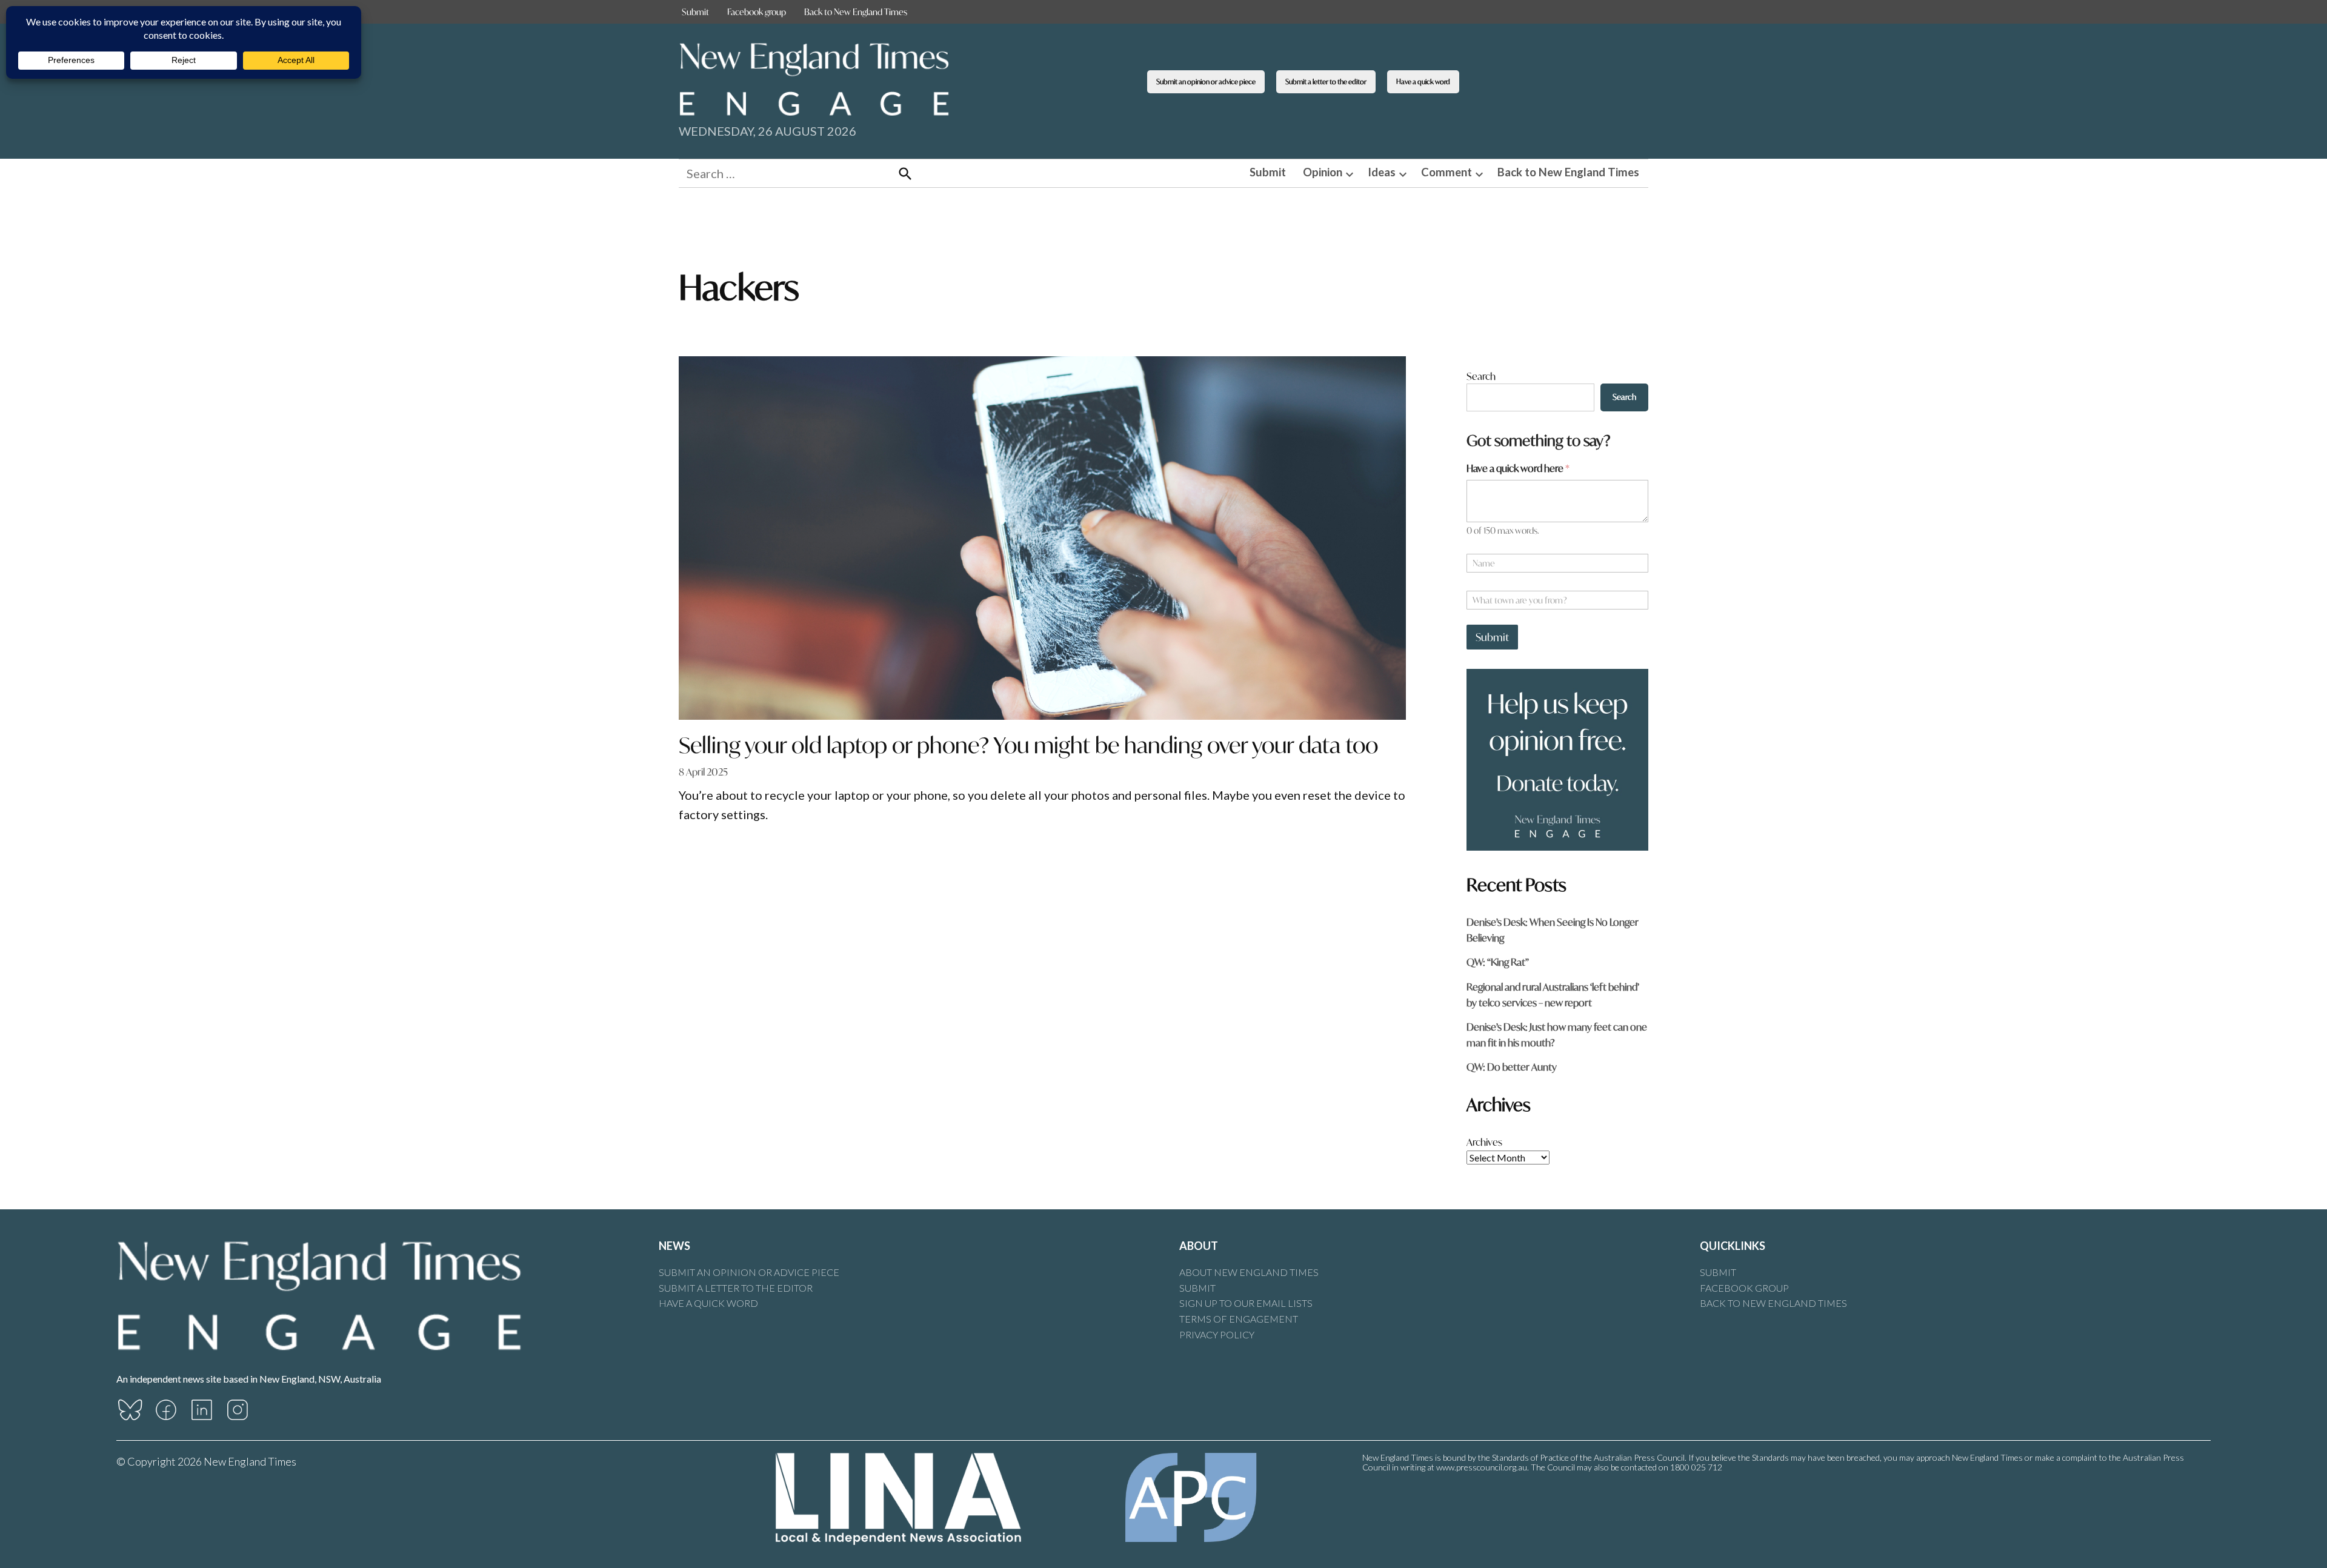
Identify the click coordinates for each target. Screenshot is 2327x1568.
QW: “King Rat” (1498, 962)
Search (1481, 376)
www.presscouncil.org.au (1482, 1467)
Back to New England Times (856, 12)
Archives (1484, 1142)
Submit (695, 12)
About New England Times (1249, 1272)
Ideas (1382, 172)
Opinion (1323, 172)
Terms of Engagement (1239, 1319)
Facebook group (757, 12)
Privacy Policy (1217, 1334)
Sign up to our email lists (1246, 1303)
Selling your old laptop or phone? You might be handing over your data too (1028, 745)
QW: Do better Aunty (1512, 1067)
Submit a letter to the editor (1326, 81)
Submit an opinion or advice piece (1206, 81)
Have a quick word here (1518, 468)
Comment (1446, 172)
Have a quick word (1423, 81)
